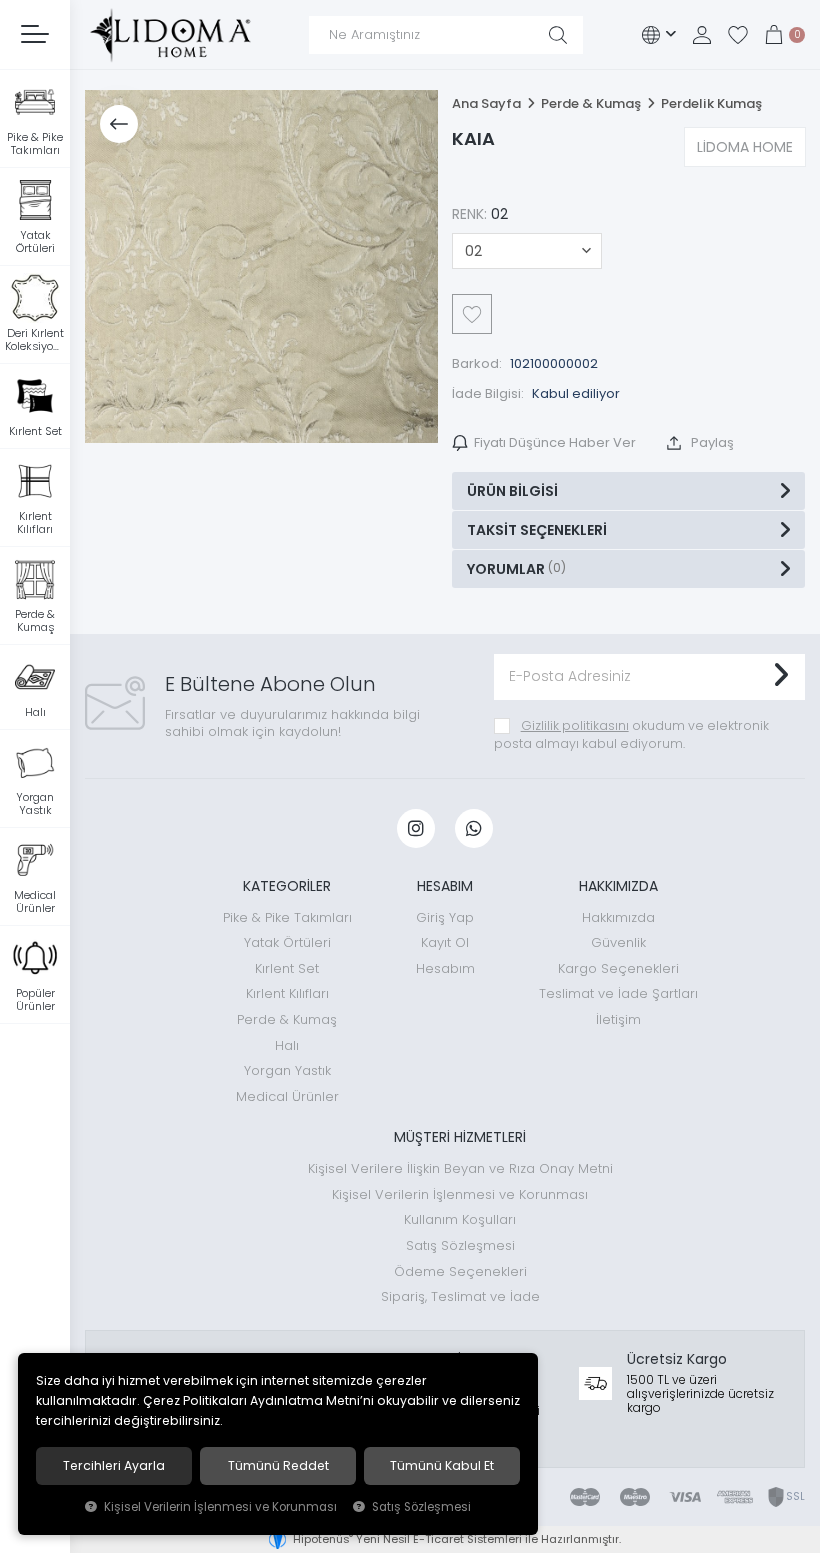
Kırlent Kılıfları (287, 993)
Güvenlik (618, 942)
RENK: (480, 214)
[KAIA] (261, 266)
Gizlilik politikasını (575, 725)
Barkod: (477, 363)
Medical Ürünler (287, 1096)
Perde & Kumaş (287, 1019)
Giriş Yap (445, 917)
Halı (287, 1045)
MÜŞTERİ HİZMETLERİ (460, 1137)
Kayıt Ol (445, 942)
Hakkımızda (618, 917)
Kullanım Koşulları (460, 1219)
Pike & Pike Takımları (287, 917)
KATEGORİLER (287, 886)
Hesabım (445, 968)
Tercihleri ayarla (114, 1466)
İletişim (618, 1019)
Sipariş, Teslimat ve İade (460, 1296)
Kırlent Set (287, 968)
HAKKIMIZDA (618, 886)
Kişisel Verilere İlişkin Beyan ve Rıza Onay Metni (460, 1168)
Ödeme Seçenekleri (460, 1271)
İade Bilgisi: (488, 393)
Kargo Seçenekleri (618, 968)
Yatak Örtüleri (287, 942)
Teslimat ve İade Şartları (618, 993)
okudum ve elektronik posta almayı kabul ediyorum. (631, 734)
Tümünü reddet (278, 1466)
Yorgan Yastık (287, 1070)
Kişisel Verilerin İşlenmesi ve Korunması (460, 1194)
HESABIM (445, 886)
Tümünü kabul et (442, 1466)
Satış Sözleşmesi (460, 1245)
